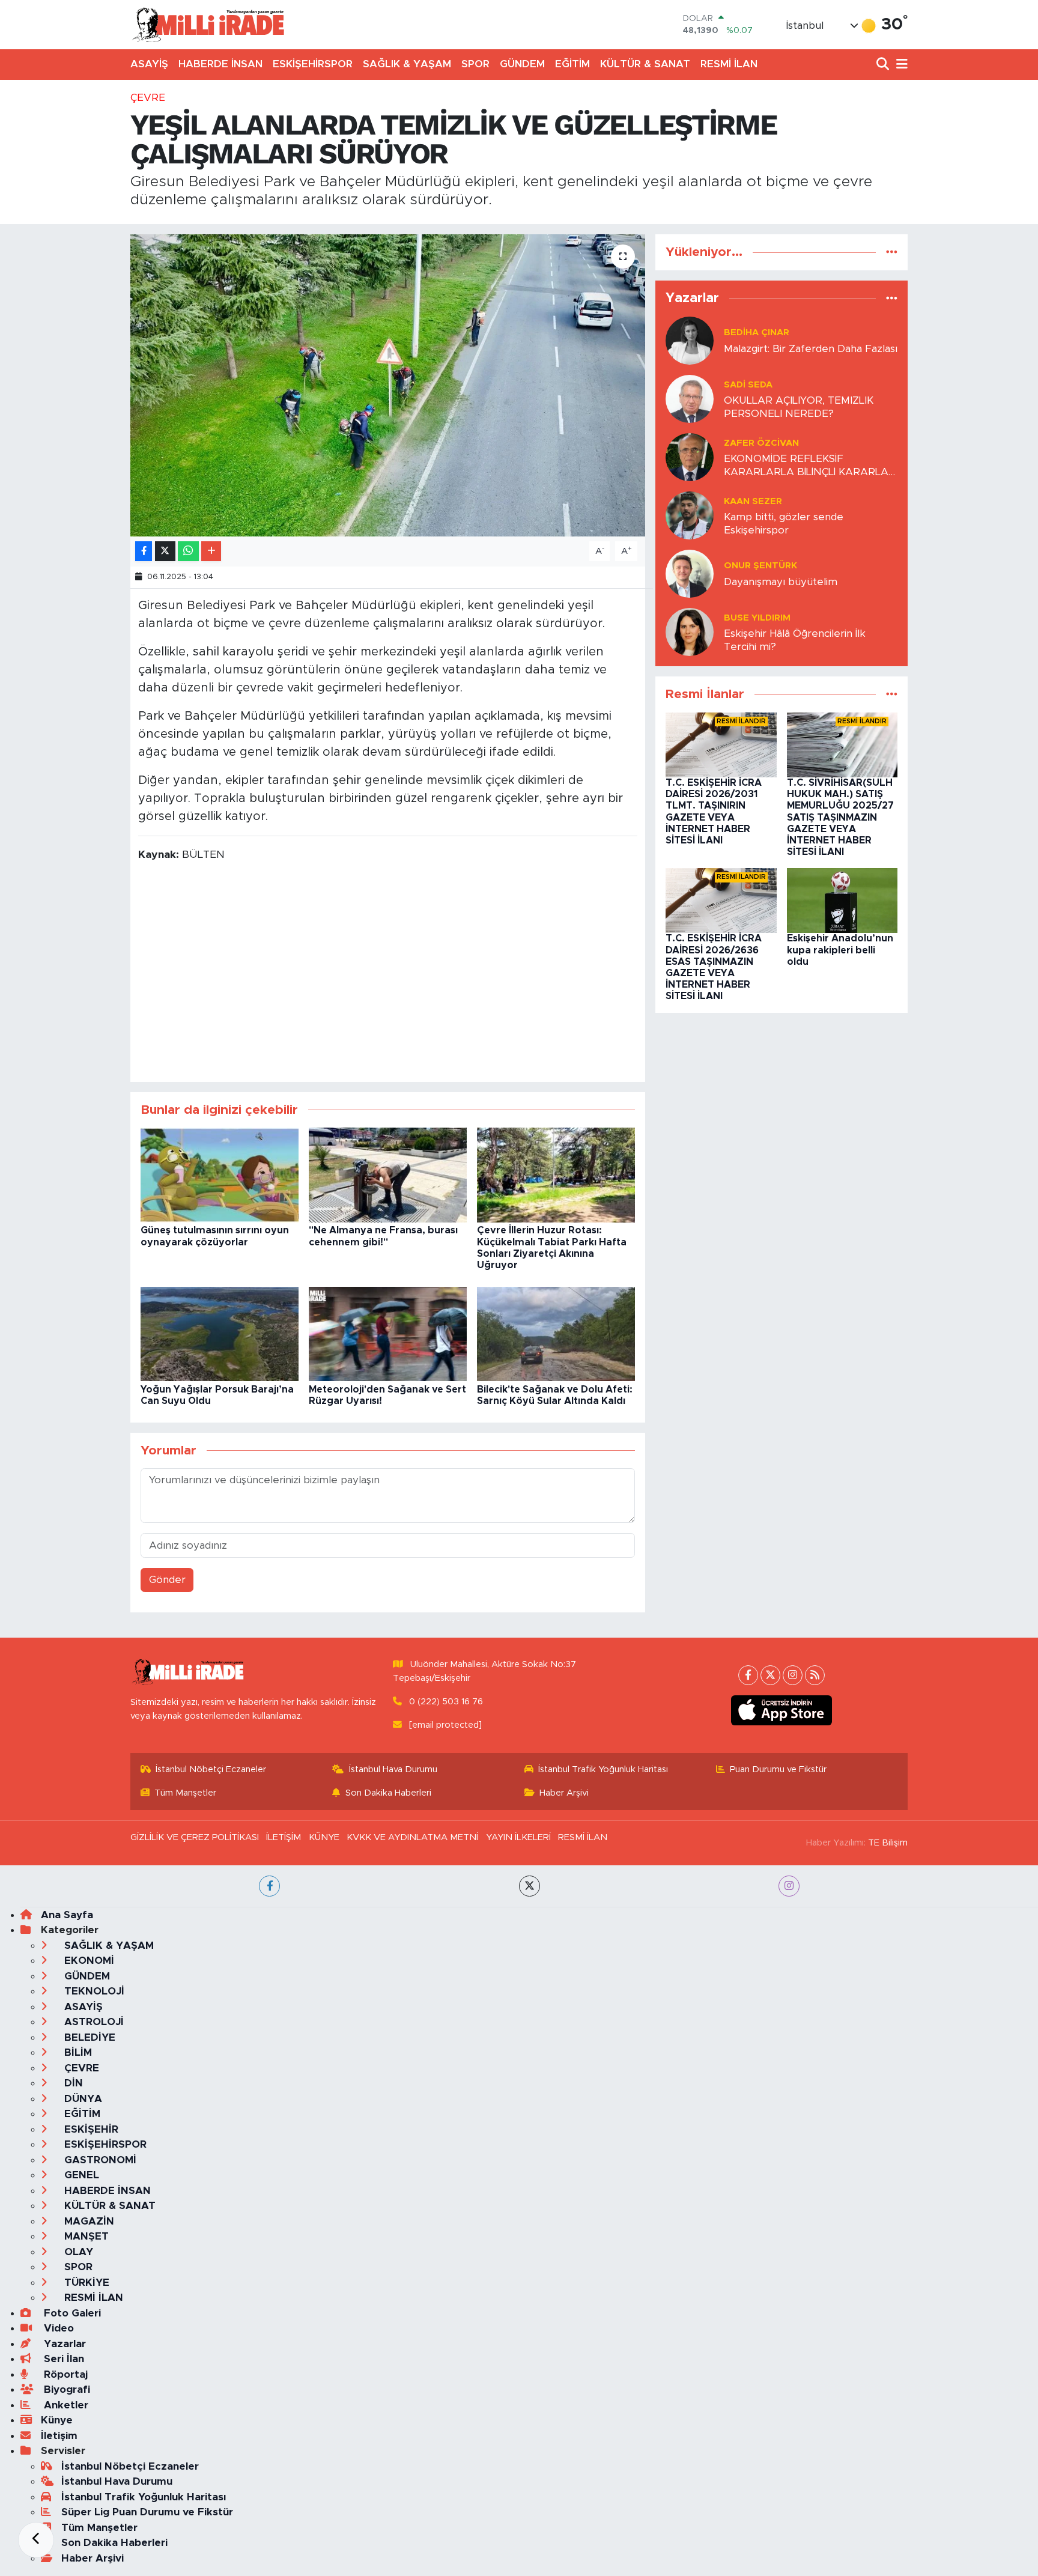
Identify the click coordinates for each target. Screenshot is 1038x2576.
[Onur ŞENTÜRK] (690, 573)
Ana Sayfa (67, 1915)
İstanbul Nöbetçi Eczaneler (211, 1769)
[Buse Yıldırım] (690, 632)
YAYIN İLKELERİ (518, 1837)
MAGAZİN (88, 2221)
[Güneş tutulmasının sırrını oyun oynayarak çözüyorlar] (220, 1175)
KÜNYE (324, 1837)
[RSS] (815, 1675)
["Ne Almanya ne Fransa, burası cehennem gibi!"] (388, 1175)
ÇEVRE (148, 98)
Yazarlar (63, 2344)
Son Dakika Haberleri (388, 1793)
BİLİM (77, 2052)
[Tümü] (892, 252)
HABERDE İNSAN (220, 64)
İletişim (59, 2436)
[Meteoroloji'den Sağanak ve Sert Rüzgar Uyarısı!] (388, 1333)
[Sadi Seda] (690, 399)
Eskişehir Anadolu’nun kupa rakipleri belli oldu (840, 950)
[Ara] (884, 65)
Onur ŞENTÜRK (760, 566)
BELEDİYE (88, 2037)
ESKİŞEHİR (90, 2129)
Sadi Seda (748, 385)
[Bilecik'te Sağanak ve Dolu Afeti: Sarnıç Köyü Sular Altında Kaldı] (556, 1333)
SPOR (475, 64)
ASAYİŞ (149, 64)
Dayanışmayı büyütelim (781, 582)
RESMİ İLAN (729, 64)
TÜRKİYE (85, 2283)
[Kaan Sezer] (690, 515)
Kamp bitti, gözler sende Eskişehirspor (784, 523)
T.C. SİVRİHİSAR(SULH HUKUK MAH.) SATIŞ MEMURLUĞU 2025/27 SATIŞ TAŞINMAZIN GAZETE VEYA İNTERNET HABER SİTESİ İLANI (840, 817)
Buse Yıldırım (757, 618)
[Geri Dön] (36, 2540)
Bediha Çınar (757, 333)
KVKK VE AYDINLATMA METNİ (412, 1837)
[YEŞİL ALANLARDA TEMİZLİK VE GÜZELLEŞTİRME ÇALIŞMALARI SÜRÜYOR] (388, 385)
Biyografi (65, 2389)
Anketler (65, 2405)
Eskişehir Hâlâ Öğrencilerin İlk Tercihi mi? (795, 640)
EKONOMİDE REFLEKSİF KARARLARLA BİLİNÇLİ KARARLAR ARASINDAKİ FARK (810, 466)
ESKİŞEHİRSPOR (313, 64)
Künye (57, 2420)
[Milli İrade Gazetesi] (208, 24)
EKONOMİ (88, 1961)
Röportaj (64, 2374)
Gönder (167, 1580)
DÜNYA (82, 2099)
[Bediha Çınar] (690, 340)
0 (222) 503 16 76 (446, 1702)
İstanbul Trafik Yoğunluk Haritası (603, 1769)
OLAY (77, 2252)
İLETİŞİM (284, 1837)
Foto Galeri (71, 2313)
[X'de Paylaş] (165, 551)
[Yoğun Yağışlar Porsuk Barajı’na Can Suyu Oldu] (220, 1333)
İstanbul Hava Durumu (393, 1769)
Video (57, 2328)
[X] (770, 1675)
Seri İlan (62, 2359)
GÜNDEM (522, 64)
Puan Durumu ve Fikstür (778, 1769)
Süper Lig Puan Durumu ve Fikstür (147, 2512)
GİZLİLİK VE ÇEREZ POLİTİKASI (195, 1837)
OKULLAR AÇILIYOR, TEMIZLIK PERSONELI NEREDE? (799, 407)
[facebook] (269, 1886)
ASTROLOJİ (93, 2022)
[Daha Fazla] (211, 551)
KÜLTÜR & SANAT (645, 64)
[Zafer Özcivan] (690, 457)
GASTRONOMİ (99, 2160)
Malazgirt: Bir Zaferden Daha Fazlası (811, 349)
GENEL (80, 2175)
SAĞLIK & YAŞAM (407, 64)
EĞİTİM (572, 64)
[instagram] (789, 1886)
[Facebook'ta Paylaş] (144, 551)
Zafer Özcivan (761, 443)
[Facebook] (748, 1675)
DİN (72, 2083)
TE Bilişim (888, 1843)
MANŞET (85, 2236)
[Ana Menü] (900, 65)
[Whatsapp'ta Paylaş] (188, 551)
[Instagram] (793, 1675)
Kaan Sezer (753, 501)
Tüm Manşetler (185, 1793)
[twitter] (530, 1886)
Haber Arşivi (564, 1793)
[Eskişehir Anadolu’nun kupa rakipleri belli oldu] (842, 900)
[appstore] (782, 1710)
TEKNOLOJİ (93, 1991)
